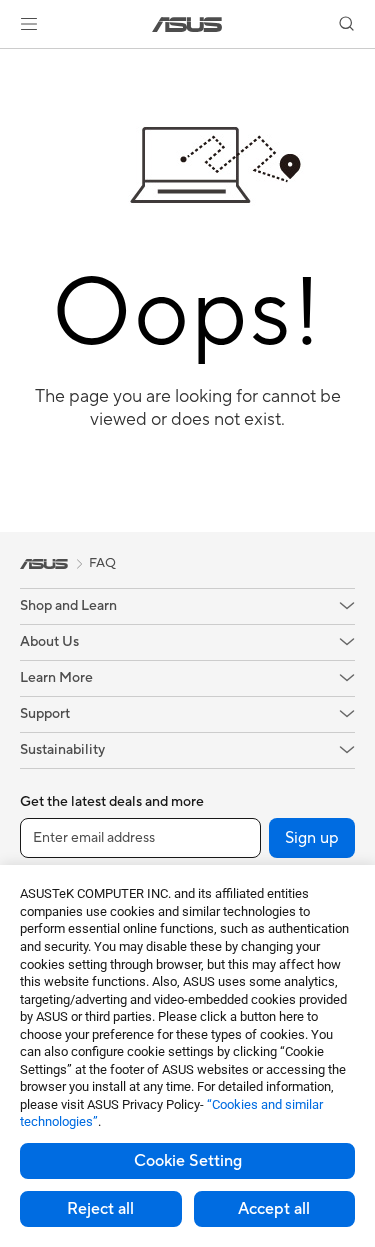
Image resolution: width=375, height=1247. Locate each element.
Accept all (274, 1209)
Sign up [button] (312, 838)
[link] (187, 24)
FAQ (102, 563)
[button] (29, 24)
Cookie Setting (188, 1161)
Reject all (100, 1209)
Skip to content (12, 61)
